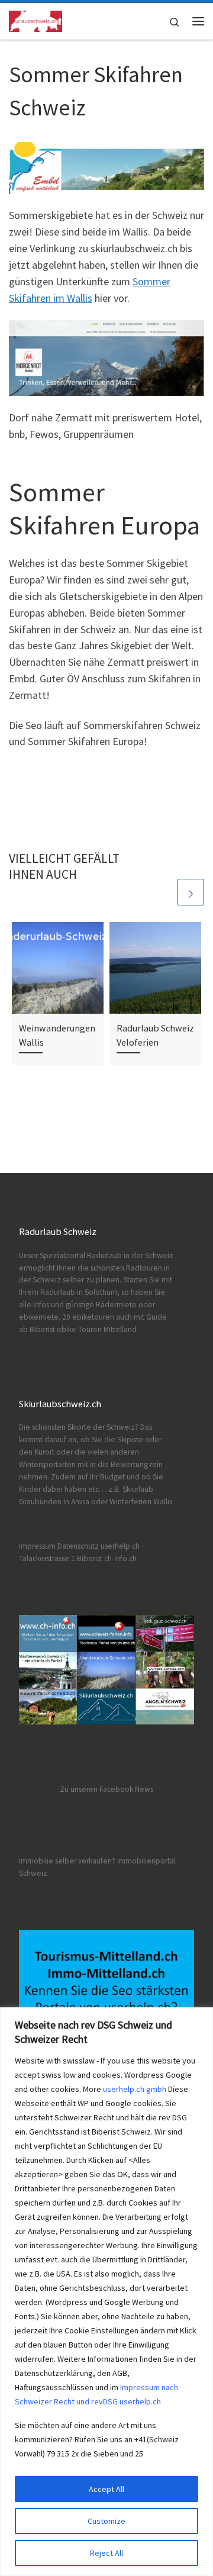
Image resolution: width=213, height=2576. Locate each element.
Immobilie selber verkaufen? (67, 1861)
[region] (106, 2292)
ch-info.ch (120, 1558)
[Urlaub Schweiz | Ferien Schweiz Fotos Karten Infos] (35, 20)
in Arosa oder (85, 1502)
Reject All (106, 2553)
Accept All (106, 2489)
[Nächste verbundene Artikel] (191, 892)
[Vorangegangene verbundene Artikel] (162, 892)
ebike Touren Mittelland (97, 1329)
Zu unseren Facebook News (106, 1789)
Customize (106, 2521)
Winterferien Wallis (141, 1502)
